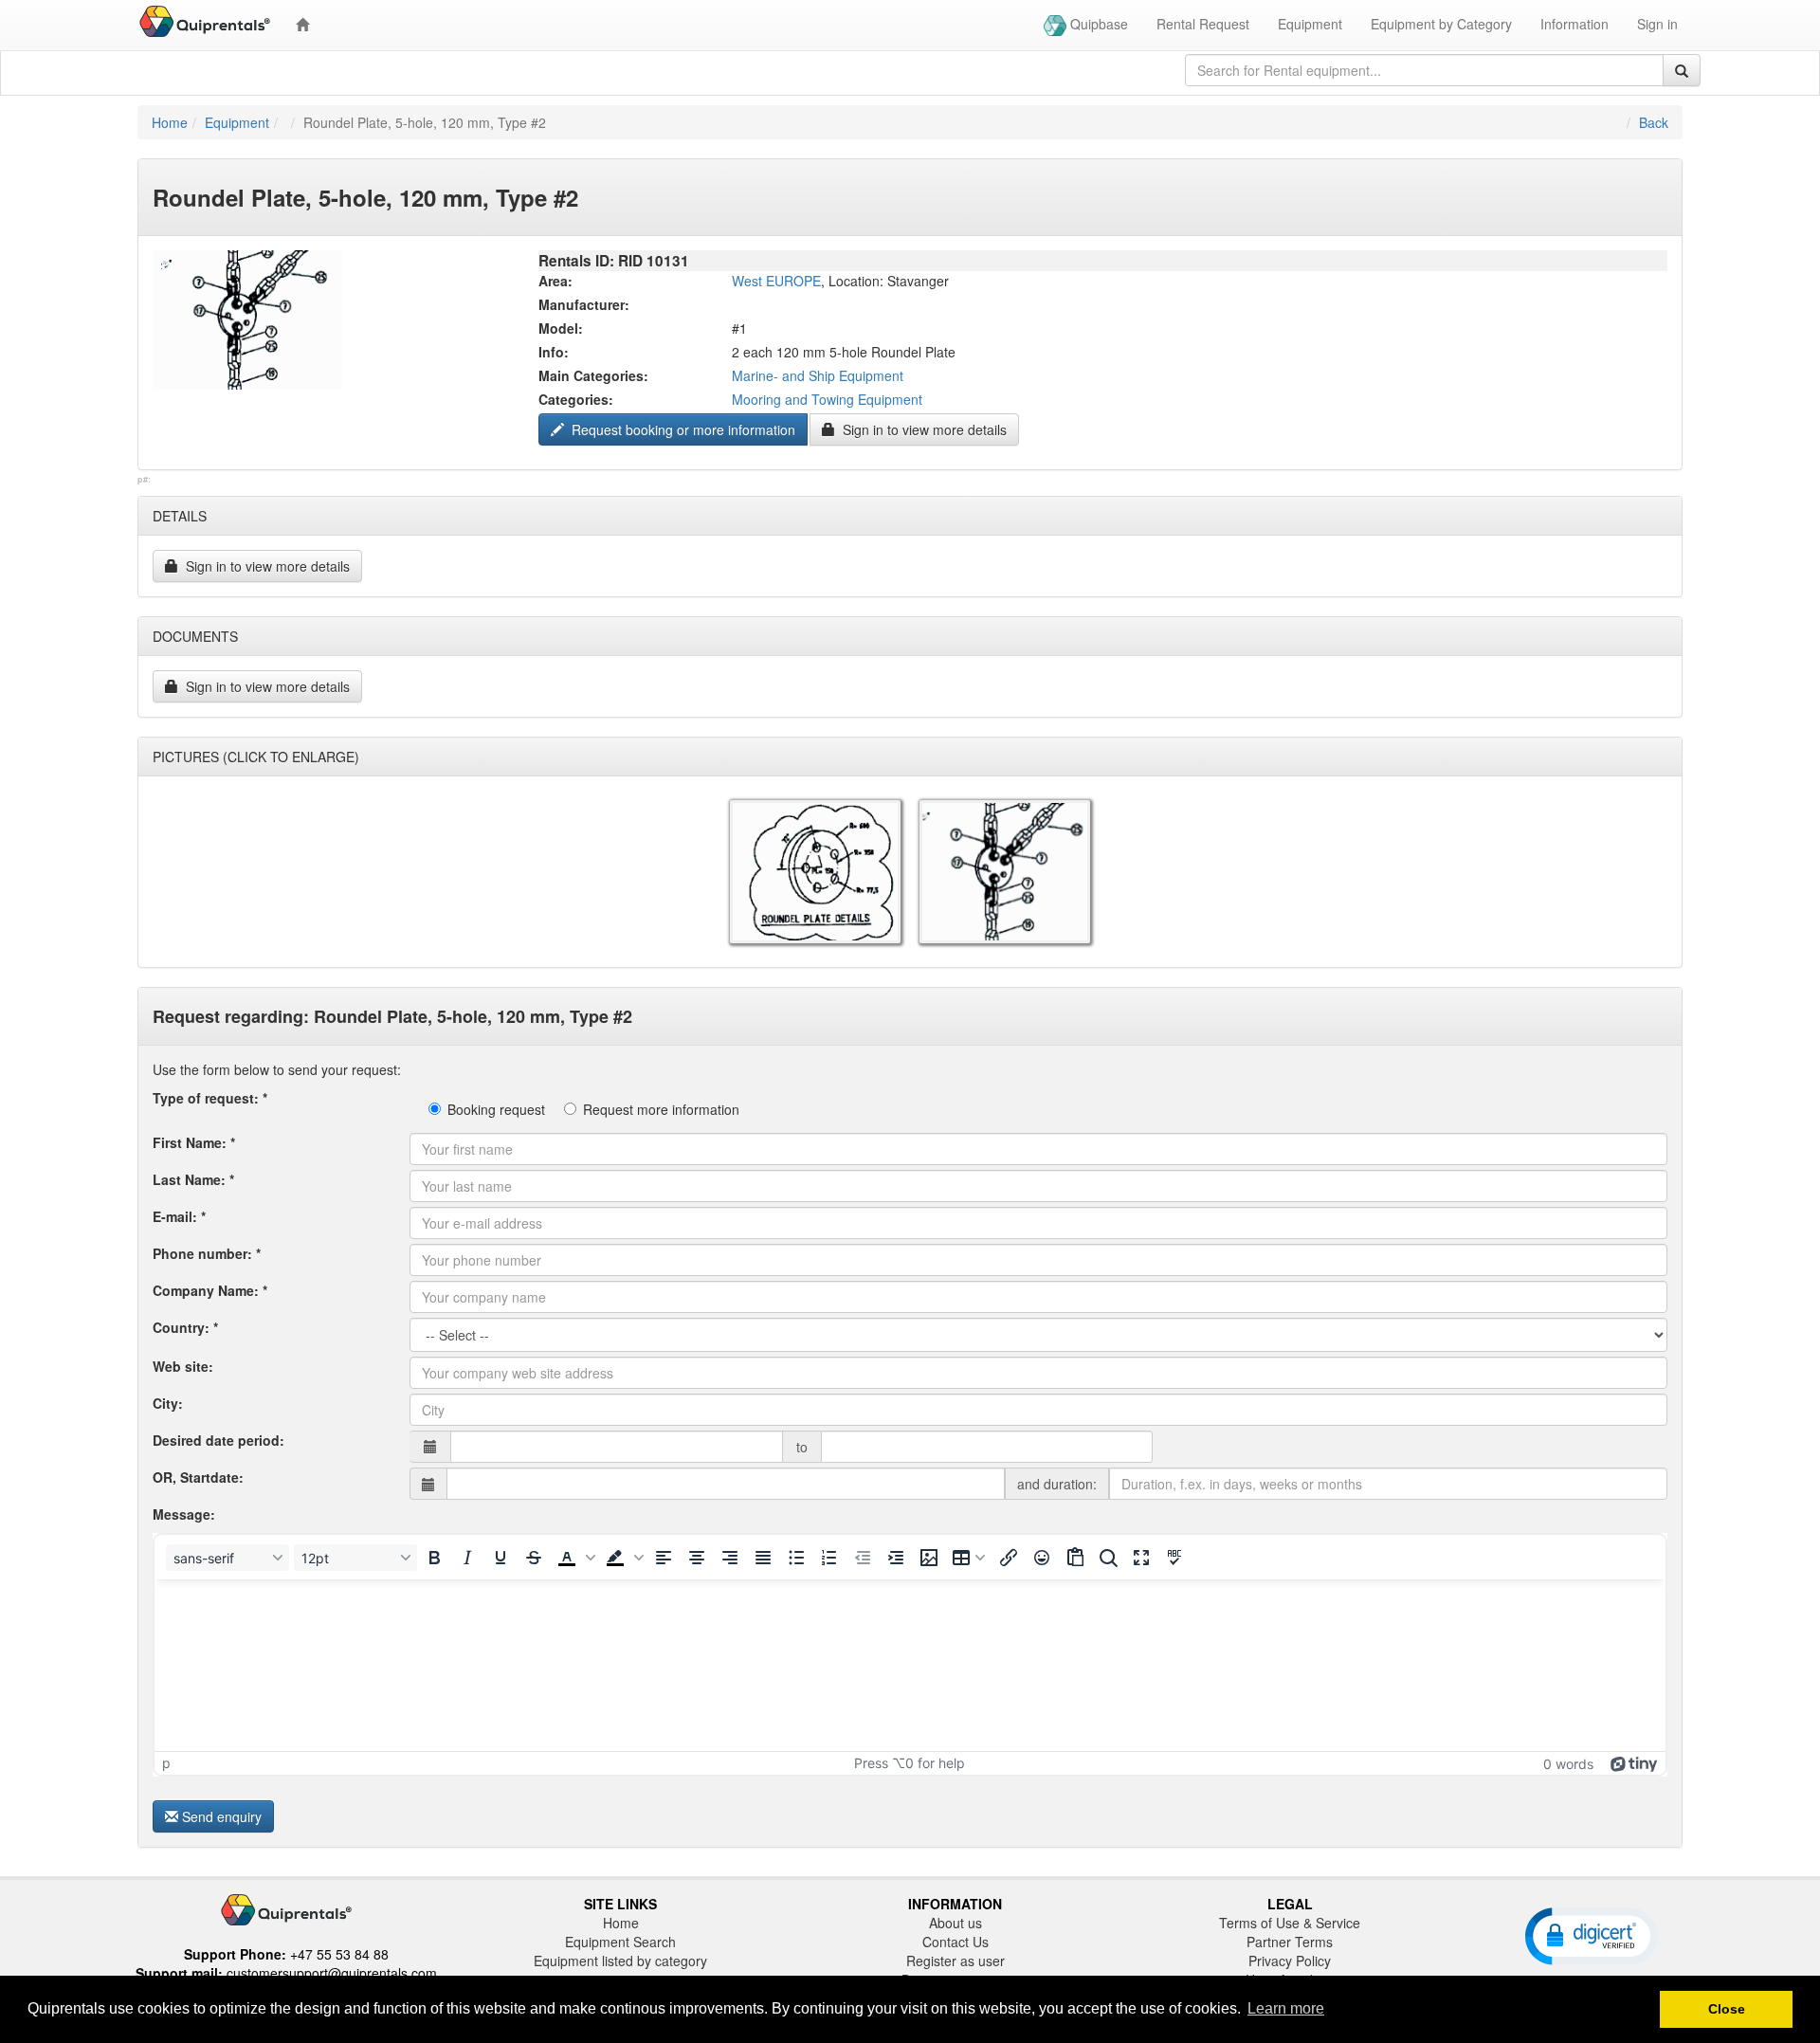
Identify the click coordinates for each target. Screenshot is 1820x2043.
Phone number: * (207, 1253)
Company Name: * (210, 1290)
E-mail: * (179, 1216)
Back (1654, 122)
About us (955, 1923)
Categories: (576, 399)
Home (170, 122)
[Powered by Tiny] (1634, 1763)
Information (1574, 24)
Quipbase (1097, 24)
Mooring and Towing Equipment (827, 399)
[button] (574, 1558)
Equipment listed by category (620, 1961)
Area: (555, 281)
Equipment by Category (1441, 24)
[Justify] (763, 1558)
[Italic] (467, 1558)
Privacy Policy (1290, 1961)
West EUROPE (776, 281)
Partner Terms (1290, 1942)
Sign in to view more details (923, 429)
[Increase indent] (896, 1558)
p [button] (166, 1763)
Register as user (955, 1961)
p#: (144, 480)
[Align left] (664, 1558)
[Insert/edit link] (1009, 1558)
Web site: (183, 1366)
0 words (1568, 1764)
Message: (184, 1514)
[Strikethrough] (534, 1558)
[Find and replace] (1108, 1558)
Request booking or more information (682, 429)
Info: (554, 352)
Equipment (1310, 24)
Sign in (1657, 24)
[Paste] (1075, 1558)
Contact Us (955, 1942)
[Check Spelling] (1174, 1558)
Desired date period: (218, 1440)
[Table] (969, 1558)
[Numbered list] (829, 1558)
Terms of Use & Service (1290, 1923)
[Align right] (730, 1558)
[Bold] (434, 1558)
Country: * (185, 1327)
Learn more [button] (1286, 2008)
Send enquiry (222, 1816)
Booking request (496, 1109)
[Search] (1682, 70)
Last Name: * (193, 1179)
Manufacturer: (584, 304)
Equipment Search (620, 1942)
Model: (561, 328)
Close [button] (1727, 2009)
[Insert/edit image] (929, 1558)
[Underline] (500, 1558)
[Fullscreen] (1141, 1558)
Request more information (661, 1109)
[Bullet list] (796, 1558)
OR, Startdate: (198, 1477)
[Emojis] (1042, 1558)
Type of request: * (210, 1098)
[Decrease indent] (863, 1558)
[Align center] (697, 1558)
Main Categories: (593, 375)
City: (168, 1403)
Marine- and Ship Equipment (818, 375)
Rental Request (1203, 24)
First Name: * (194, 1142)
